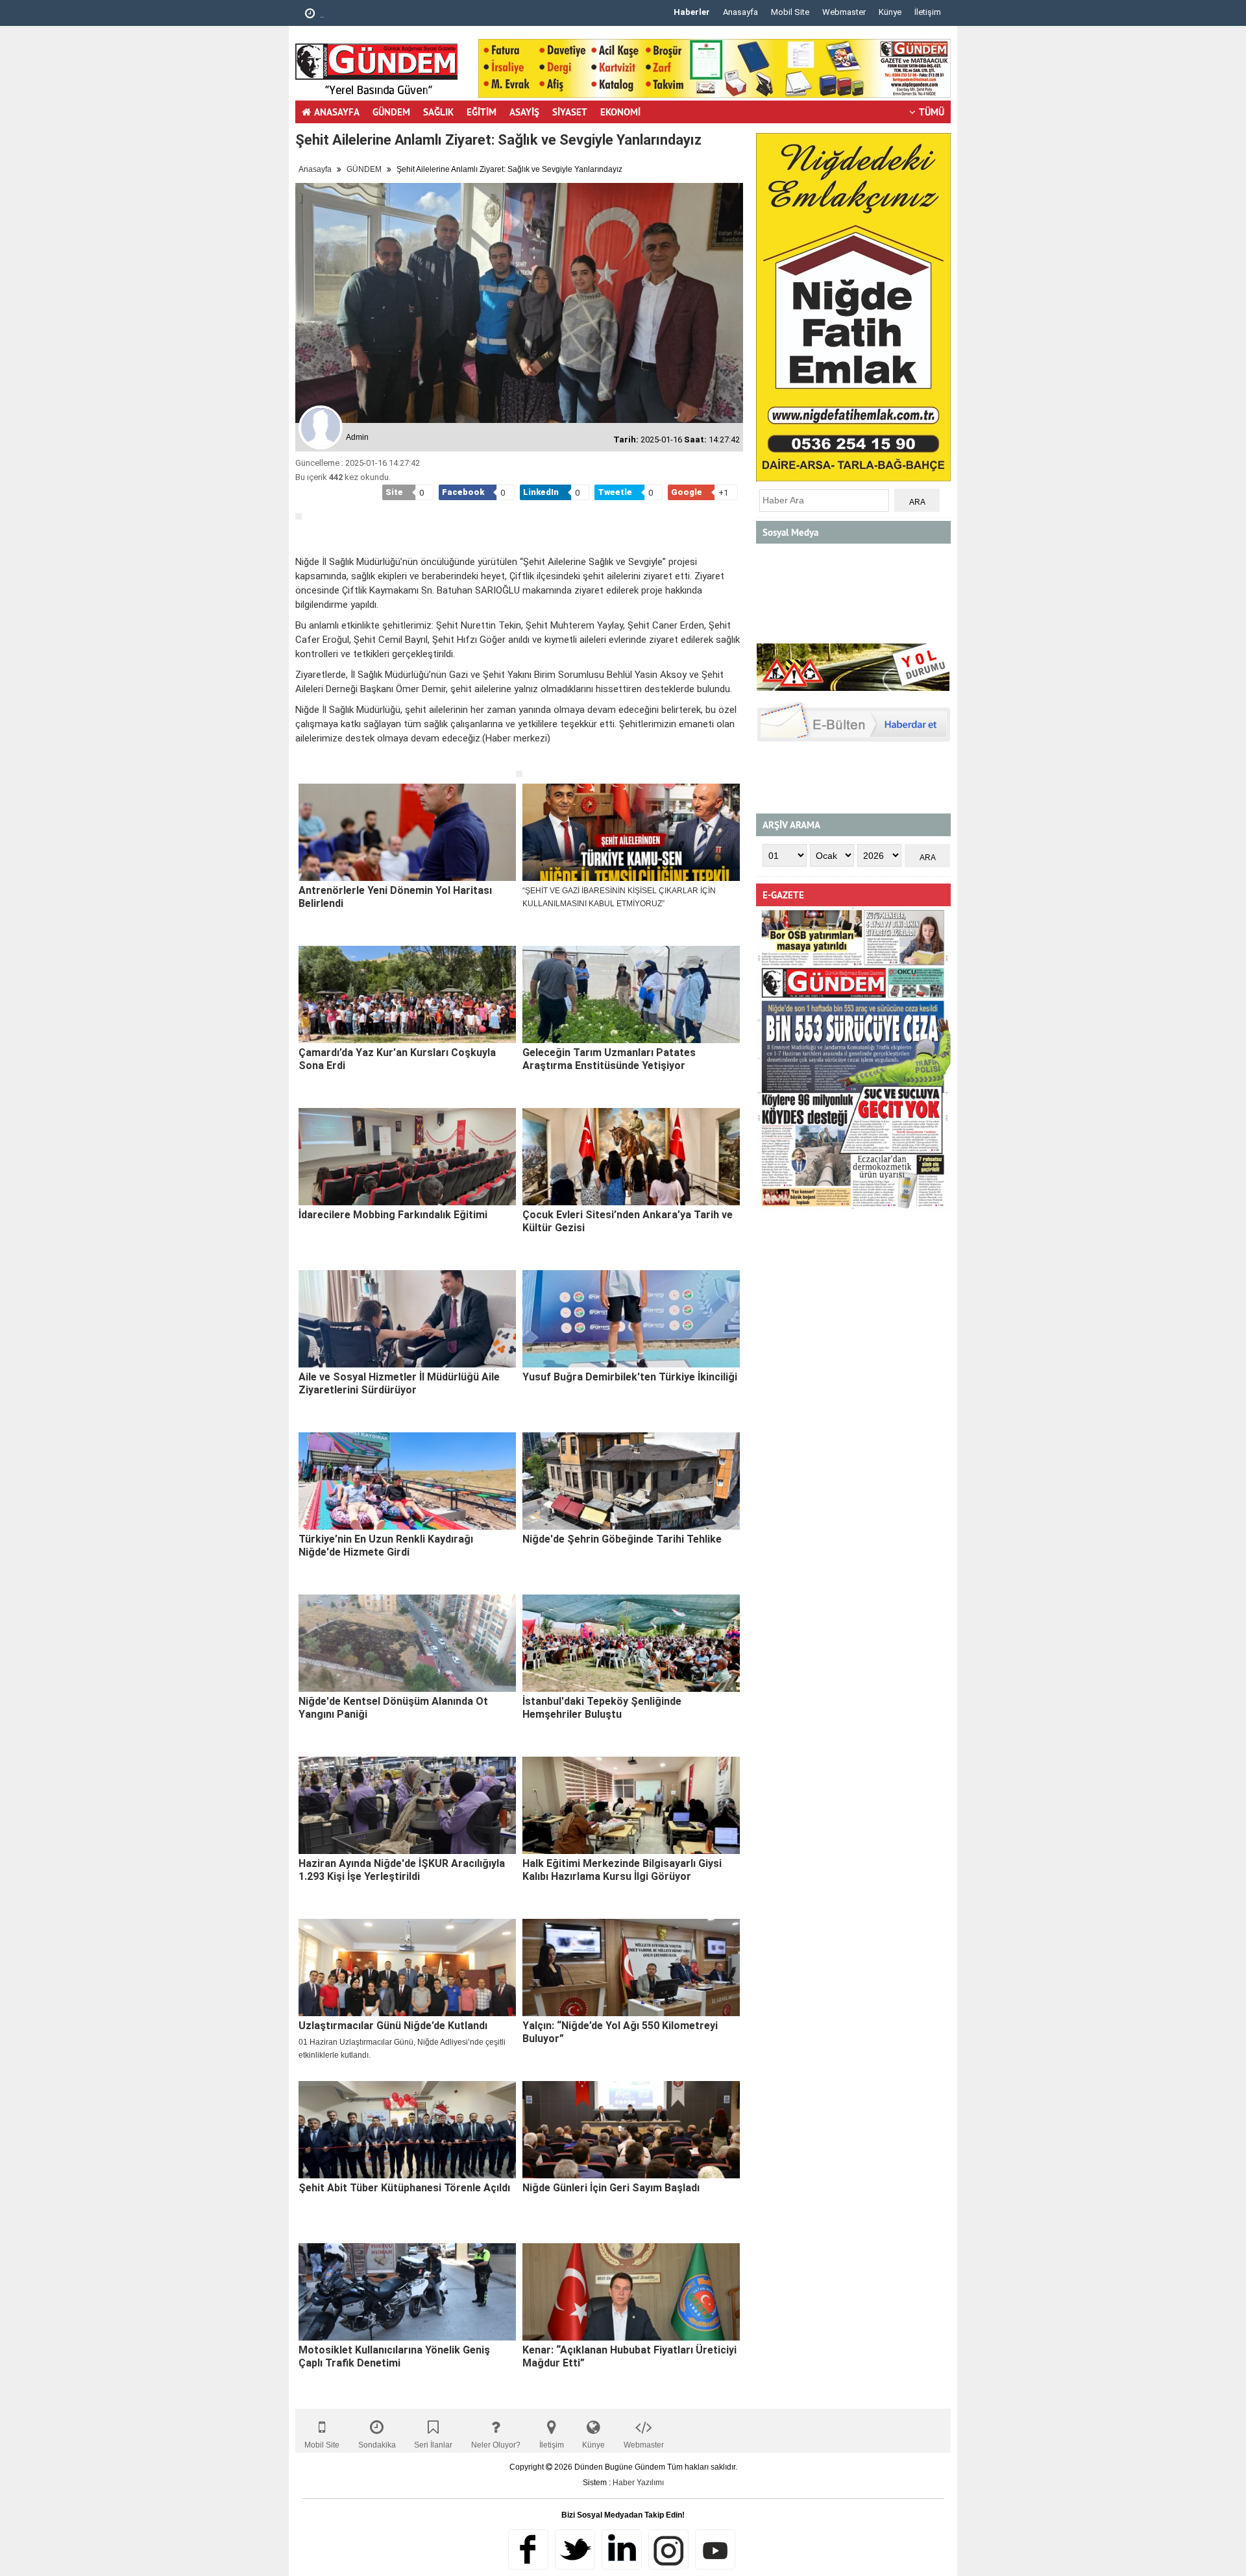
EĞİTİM (482, 112)
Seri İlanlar (433, 2445)
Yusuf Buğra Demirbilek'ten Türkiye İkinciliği (630, 1377)
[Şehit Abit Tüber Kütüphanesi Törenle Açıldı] (407, 2130)
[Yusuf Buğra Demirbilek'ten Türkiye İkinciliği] (631, 1319)
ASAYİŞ (524, 112)
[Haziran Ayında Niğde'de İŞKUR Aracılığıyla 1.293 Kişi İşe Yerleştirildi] (407, 1805)
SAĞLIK (438, 112)
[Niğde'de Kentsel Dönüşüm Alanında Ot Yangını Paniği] (407, 1643)
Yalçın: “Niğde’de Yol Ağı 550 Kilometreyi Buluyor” (620, 2032)
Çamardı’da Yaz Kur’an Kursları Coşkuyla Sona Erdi (397, 1059)
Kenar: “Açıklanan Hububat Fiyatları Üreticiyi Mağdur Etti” (629, 2356)
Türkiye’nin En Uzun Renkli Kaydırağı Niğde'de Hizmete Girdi (386, 1546)
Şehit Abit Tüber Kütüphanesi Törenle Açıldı (404, 2188)
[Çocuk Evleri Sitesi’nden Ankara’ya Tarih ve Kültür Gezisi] (631, 1157)
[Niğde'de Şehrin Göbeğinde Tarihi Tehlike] (631, 1481)
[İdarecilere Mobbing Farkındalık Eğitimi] (407, 1157)
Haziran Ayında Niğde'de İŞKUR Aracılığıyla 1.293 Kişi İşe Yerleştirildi (402, 1870)
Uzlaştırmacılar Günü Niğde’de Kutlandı (393, 2026)
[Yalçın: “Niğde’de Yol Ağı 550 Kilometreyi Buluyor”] (631, 1968)
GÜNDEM (391, 112)
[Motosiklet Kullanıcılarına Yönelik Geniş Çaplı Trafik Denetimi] (407, 2292)
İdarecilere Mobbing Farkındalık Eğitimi (393, 1215)
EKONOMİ (620, 112)
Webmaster (844, 12)
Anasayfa (740, 12)
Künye (890, 12)
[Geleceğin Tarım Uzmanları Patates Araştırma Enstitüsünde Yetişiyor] (631, 994)
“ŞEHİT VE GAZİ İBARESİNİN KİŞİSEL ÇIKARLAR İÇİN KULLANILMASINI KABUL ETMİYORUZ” (619, 897)
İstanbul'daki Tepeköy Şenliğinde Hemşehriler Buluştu (602, 1708)
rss (668, 2549)
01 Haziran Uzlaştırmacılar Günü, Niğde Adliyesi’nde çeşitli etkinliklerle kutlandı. (402, 2049)
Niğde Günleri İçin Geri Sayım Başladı (611, 2188)
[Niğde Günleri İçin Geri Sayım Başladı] (631, 2130)
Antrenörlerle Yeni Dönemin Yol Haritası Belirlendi (395, 897)
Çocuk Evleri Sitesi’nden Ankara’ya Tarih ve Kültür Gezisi (628, 1221)
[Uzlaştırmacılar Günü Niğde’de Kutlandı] (407, 1968)
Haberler (692, 12)
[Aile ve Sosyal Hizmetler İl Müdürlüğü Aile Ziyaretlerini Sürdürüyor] (407, 1319)
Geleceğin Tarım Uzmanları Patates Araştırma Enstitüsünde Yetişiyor (609, 1059)
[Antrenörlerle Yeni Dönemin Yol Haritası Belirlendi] (407, 832)
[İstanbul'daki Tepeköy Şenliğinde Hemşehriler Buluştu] (631, 1643)
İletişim (928, 12)
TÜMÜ (932, 112)
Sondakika (377, 2445)
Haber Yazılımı (638, 2483)
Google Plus (622, 2549)
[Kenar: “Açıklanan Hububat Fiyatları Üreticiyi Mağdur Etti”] (631, 2292)
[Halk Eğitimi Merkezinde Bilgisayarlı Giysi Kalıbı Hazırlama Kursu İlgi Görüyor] (631, 1805)
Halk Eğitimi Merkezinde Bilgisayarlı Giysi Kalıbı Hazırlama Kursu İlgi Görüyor (622, 1870)
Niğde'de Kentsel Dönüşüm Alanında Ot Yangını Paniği (393, 1708)
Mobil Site (790, 12)
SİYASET (570, 112)
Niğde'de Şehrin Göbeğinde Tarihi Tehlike (622, 1539)
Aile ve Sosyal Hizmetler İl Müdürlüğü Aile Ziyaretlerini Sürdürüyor (399, 1383)
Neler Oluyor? (496, 2445)
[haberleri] (303, 760)
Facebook (528, 2549)
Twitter (575, 2549)
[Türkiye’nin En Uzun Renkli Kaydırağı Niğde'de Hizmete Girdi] (407, 1481)
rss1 (715, 2549)
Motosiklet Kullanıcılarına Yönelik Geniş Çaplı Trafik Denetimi (394, 2356)
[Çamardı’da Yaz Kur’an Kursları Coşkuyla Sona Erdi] (407, 994)
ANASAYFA (337, 112)
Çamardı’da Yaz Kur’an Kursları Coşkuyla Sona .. (408, 15)
